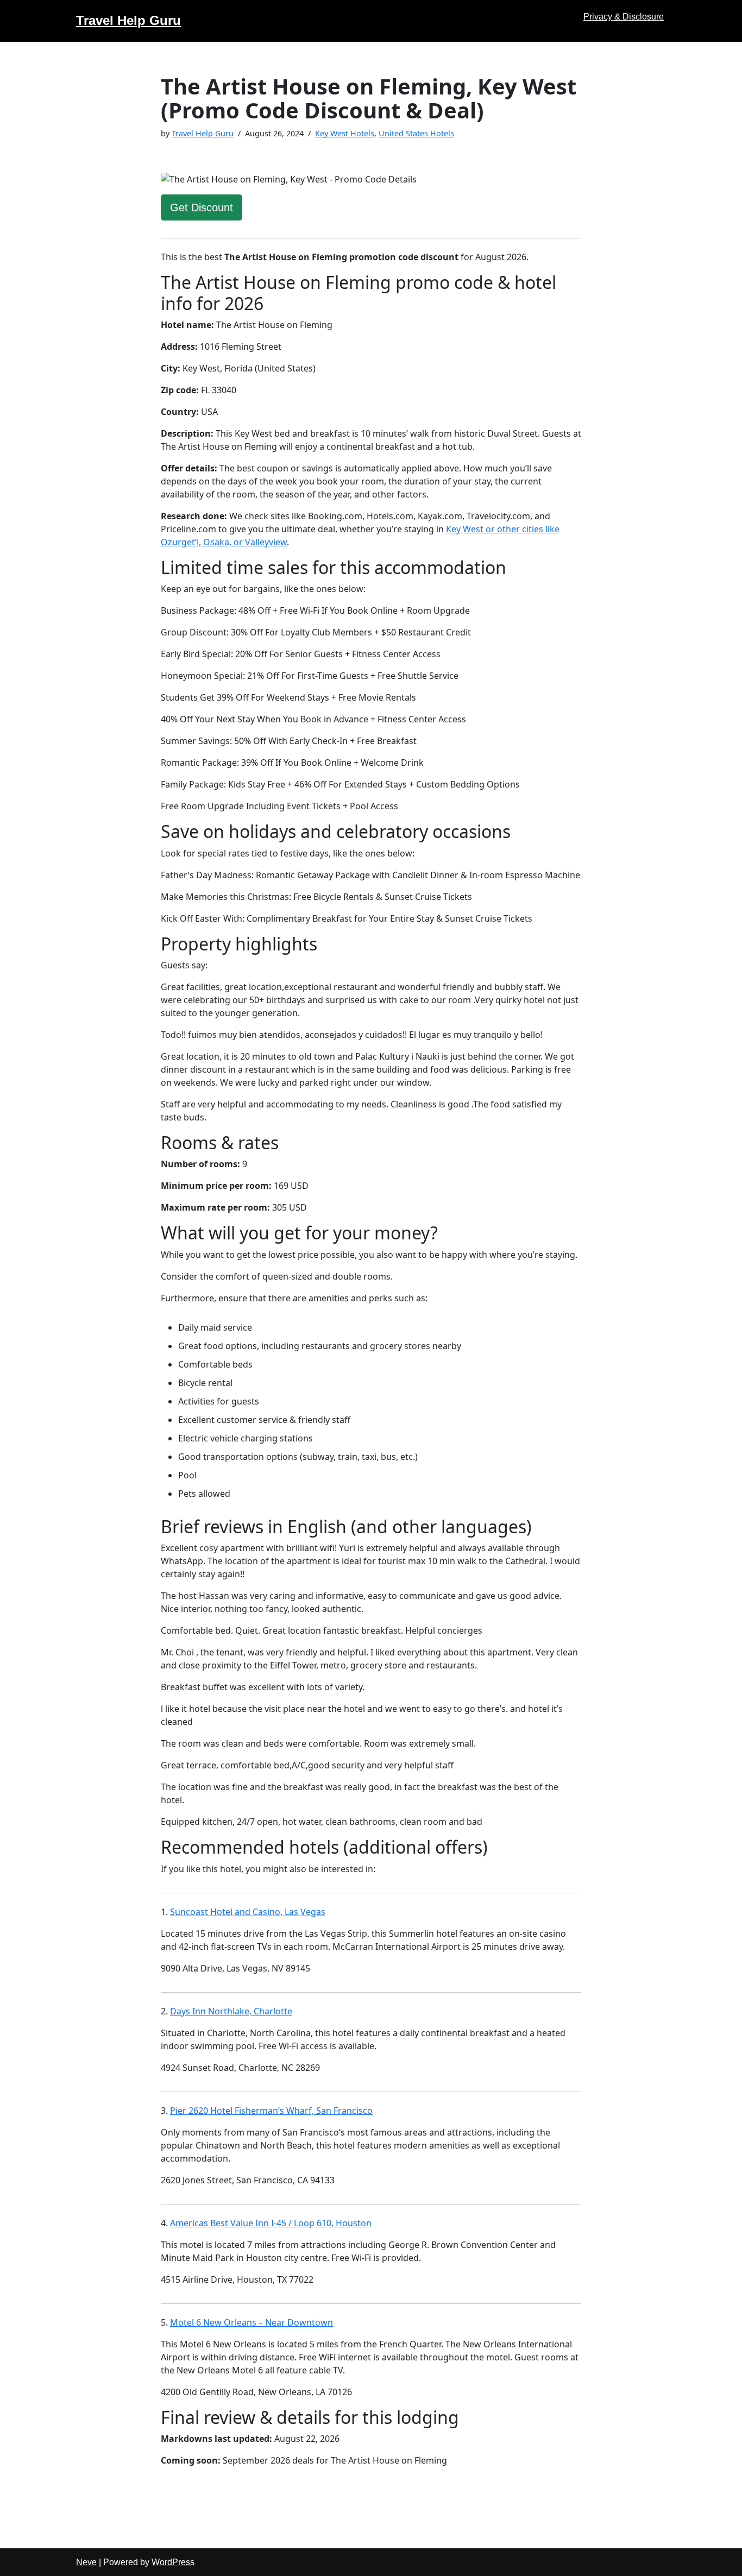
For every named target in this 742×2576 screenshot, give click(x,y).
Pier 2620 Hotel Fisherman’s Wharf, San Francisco (271, 2111)
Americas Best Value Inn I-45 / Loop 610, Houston (271, 2223)
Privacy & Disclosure (624, 17)
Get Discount (202, 207)
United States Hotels (416, 133)
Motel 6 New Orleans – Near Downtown (251, 2322)
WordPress (173, 2562)
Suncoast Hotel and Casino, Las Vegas (248, 1912)
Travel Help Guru (203, 133)
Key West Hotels (345, 133)
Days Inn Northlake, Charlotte (231, 2011)
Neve (86, 2562)
